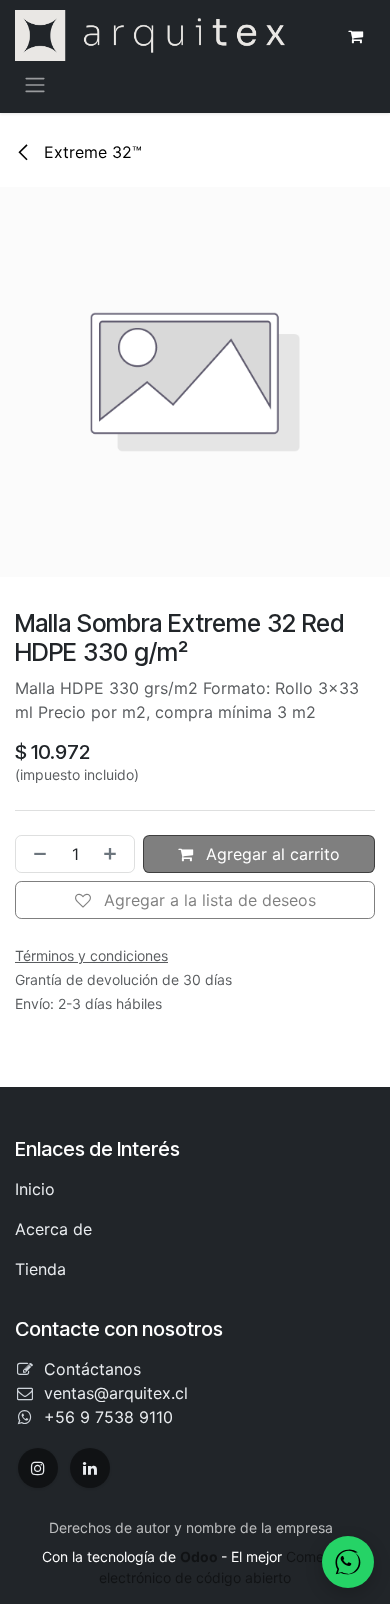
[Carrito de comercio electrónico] (355, 36)
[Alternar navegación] (35, 84)
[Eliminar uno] (36, 854)
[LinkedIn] (90, 1468)
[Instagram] (38, 1468)
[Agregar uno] (114, 854)
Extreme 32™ (90, 152)
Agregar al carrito (270, 854)
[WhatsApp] (348, 1562)
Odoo (200, 1556)
